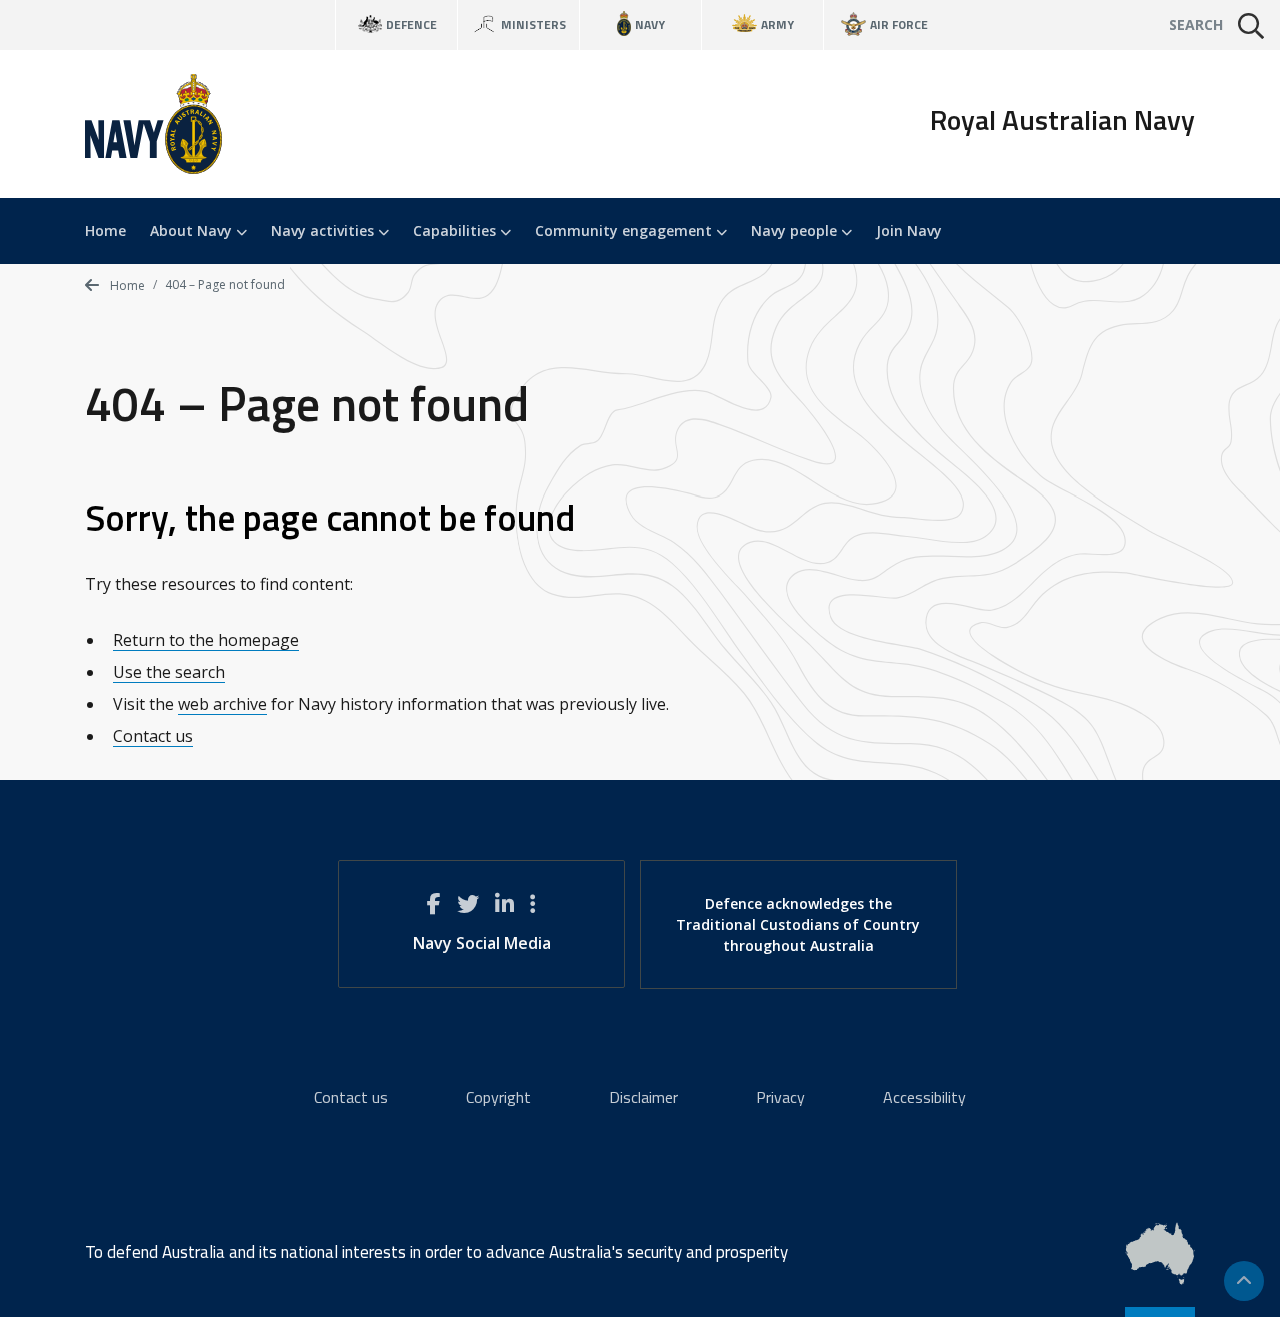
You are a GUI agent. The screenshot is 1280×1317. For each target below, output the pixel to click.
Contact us (153, 736)
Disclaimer (643, 1097)
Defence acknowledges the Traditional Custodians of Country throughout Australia (798, 924)
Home (105, 230)
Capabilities (456, 230)
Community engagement (625, 230)
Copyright (498, 1097)
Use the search (169, 672)
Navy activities (324, 230)
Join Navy (909, 230)
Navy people (796, 230)
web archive (222, 704)
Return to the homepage (206, 640)
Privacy (780, 1097)
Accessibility (924, 1097)
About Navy (193, 230)
